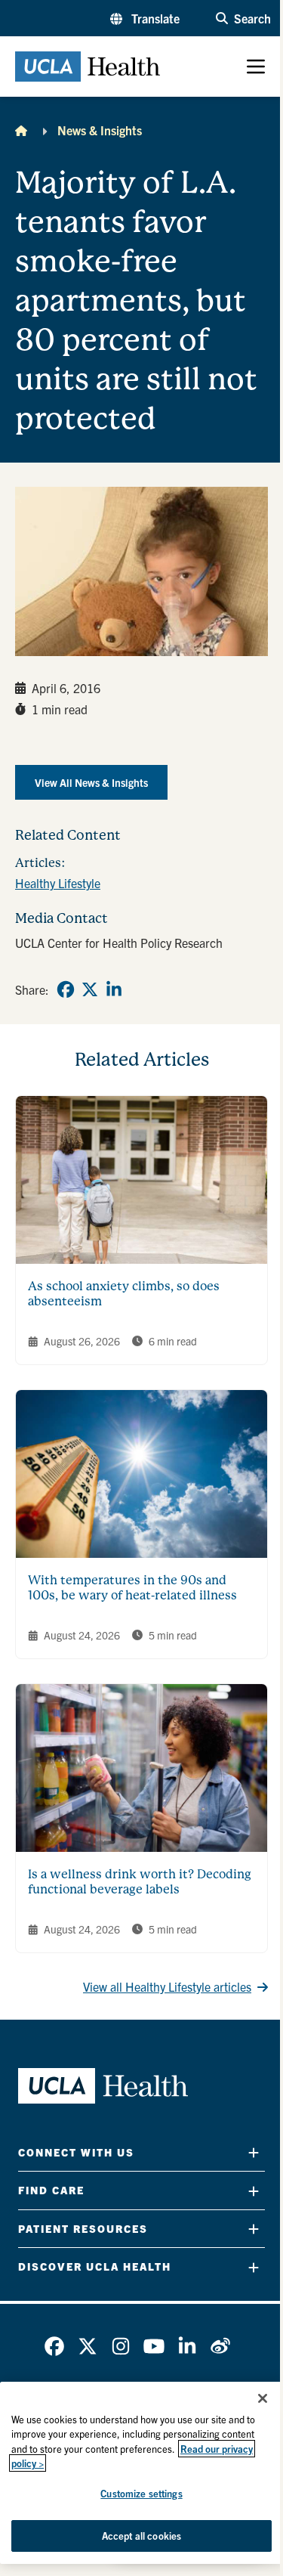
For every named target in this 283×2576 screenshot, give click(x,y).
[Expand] (254, 2152)
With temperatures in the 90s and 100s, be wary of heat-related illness (132, 1588)
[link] (66, 989)
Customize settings (141, 2493)
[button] (145, 18)
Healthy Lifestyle (58, 883)
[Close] (263, 2398)
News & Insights (100, 130)
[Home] (21, 130)
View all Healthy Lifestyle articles (167, 1986)
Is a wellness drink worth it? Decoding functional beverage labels (140, 1882)
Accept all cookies (141, 2536)
